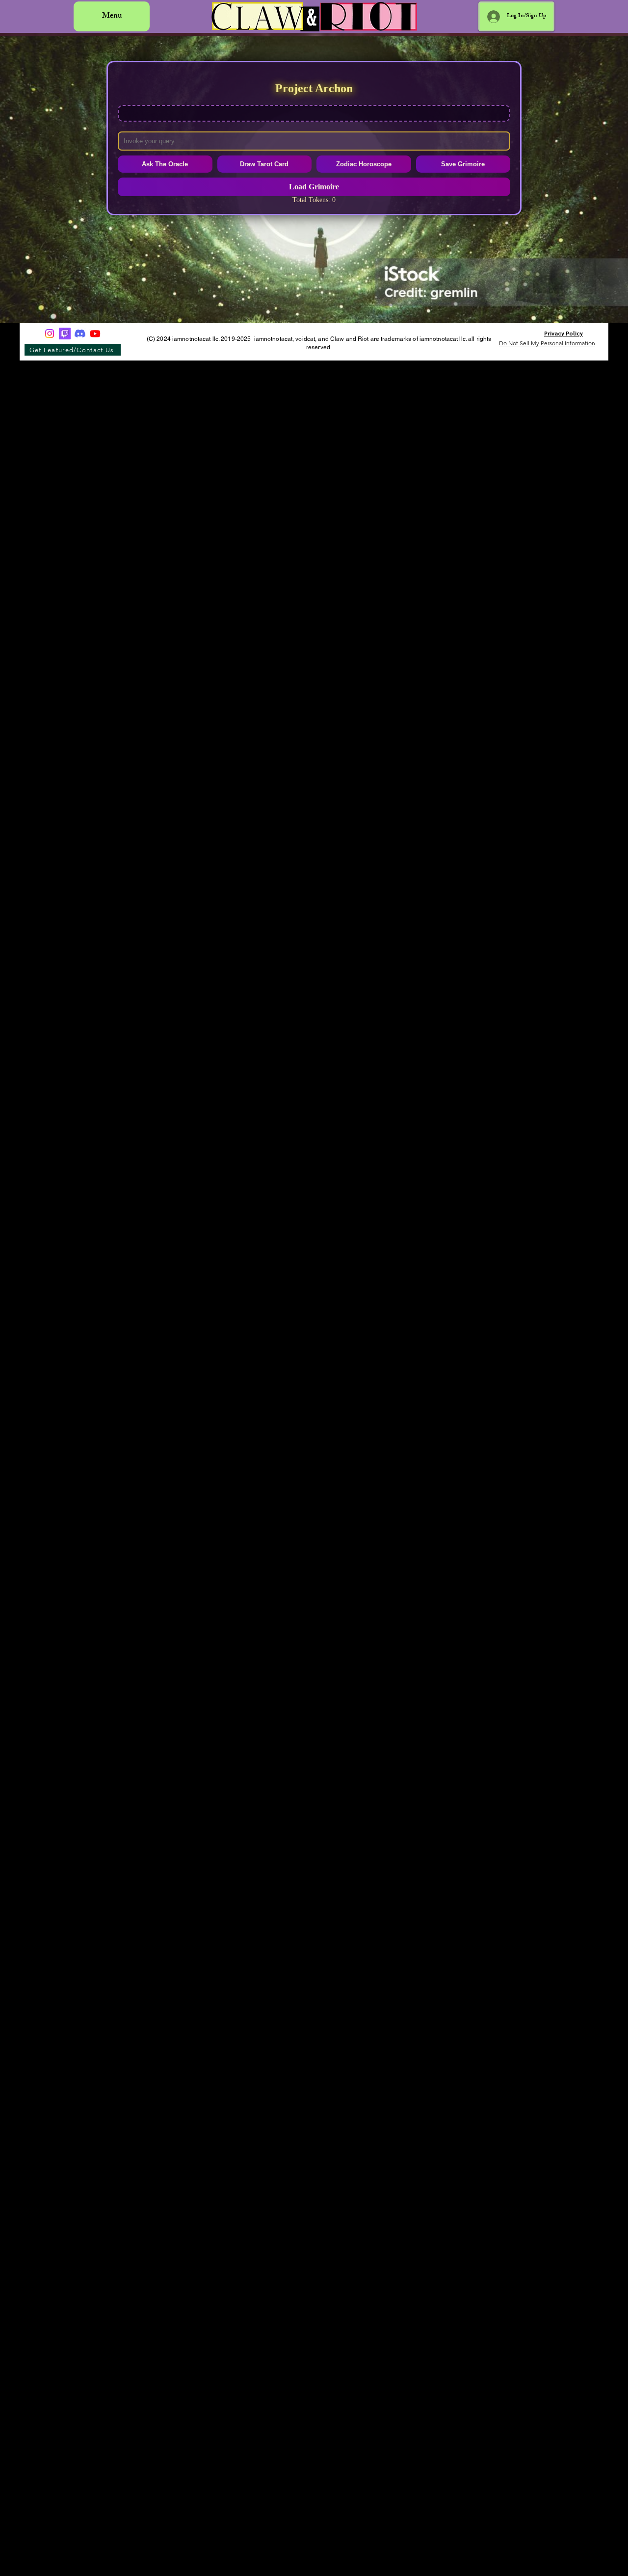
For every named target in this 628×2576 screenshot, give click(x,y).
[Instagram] (50, 334)
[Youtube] (95, 334)
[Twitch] (65, 334)
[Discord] (80, 334)
